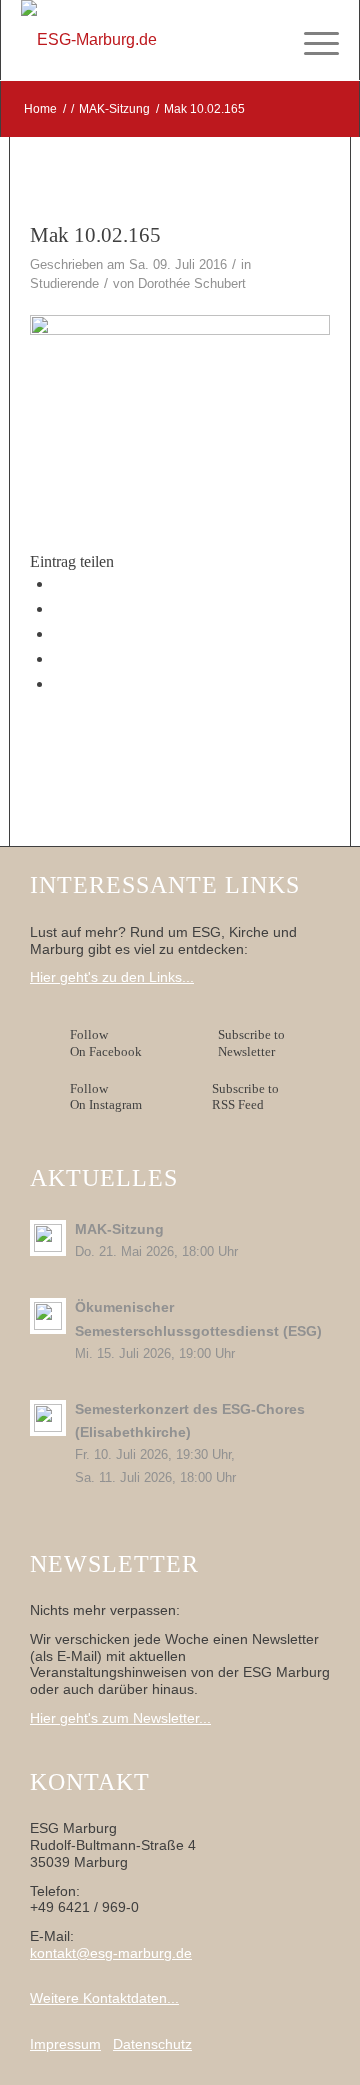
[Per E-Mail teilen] (59, 683)
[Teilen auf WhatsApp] (59, 633)
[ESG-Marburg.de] (148, 40)
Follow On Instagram (106, 1097)
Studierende (64, 283)
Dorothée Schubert (192, 283)
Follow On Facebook (109, 1043)
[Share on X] (59, 608)
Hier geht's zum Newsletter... (120, 1718)
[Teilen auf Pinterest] (59, 658)
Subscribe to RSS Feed (245, 1097)
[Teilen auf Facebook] (59, 583)
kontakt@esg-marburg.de (111, 1953)
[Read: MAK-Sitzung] (48, 1238)
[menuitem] (311, 40)
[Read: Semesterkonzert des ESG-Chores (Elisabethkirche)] (48, 1418)
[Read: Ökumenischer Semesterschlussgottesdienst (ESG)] (48, 1316)
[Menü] (311, 40)
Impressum (65, 2044)
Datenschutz (152, 2044)
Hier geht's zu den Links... (112, 977)
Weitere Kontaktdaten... (104, 1998)
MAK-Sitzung (119, 1229)
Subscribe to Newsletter (251, 1043)
